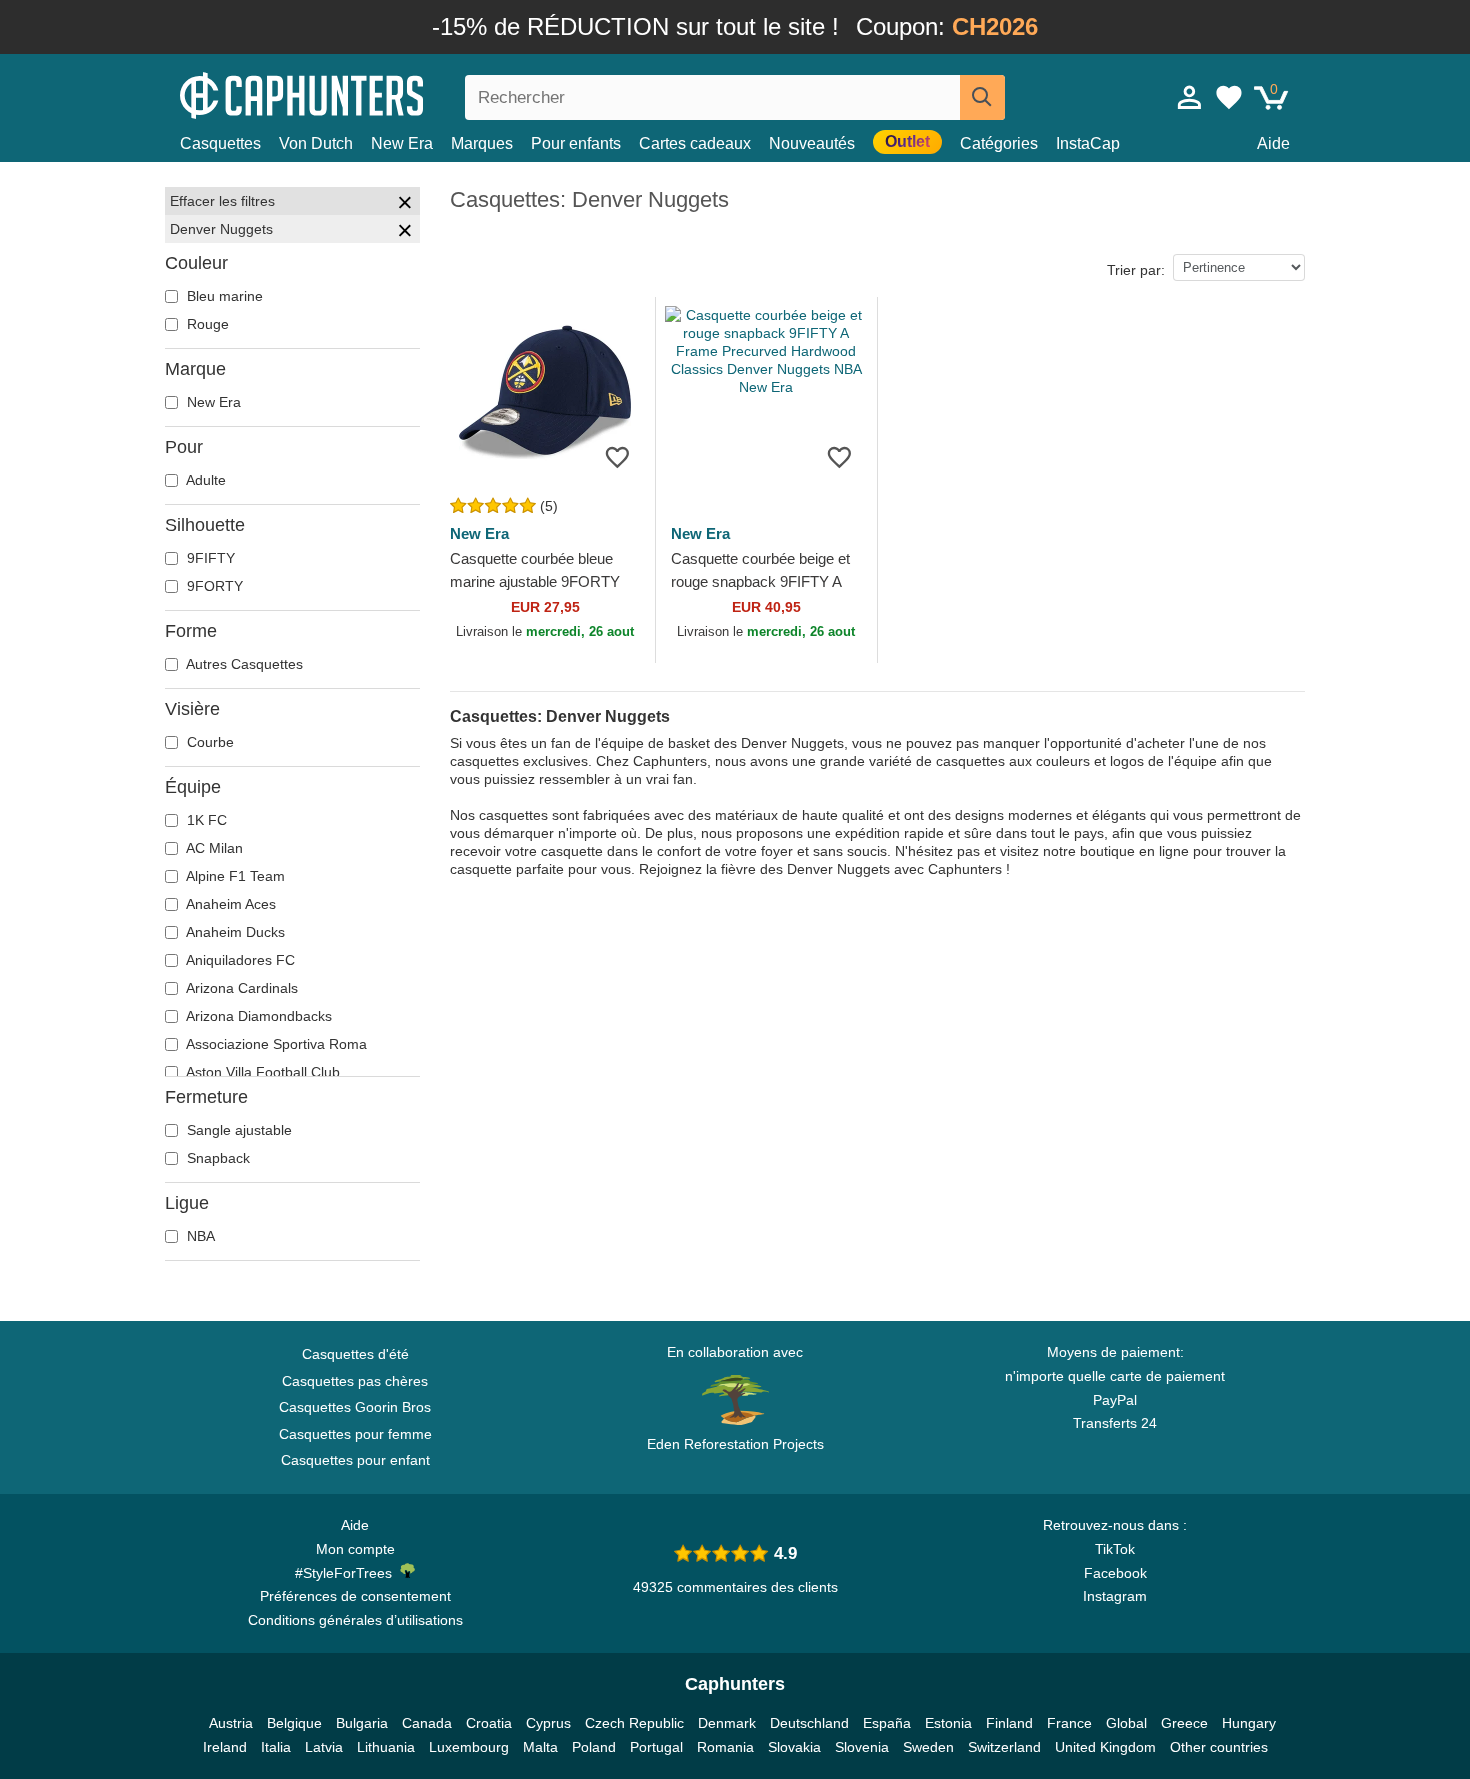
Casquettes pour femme (355, 1434)
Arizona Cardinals (240, 988)
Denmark (727, 1723)
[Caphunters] (355, 93)
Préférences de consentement (355, 1596)
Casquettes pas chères (355, 1381)
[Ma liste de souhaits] (1229, 97)
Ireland (225, 1747)
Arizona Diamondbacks (257, 1016)
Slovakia (794, 1747)
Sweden (928, 1747)
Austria (231, 1723)
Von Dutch (316, 143)
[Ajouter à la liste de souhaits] (617, 456)
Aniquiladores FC (239, 960)
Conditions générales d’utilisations (355, 1620)
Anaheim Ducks (234, 932)
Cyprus (548, 1723)
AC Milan (213, 848)
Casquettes (220, 143)
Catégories (999, 143)
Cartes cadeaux (695, 143)
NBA (199, 1236)
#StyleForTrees (347, 1573)
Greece (1184, 1723)
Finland (1009, 1723)
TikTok (1115, 1549)
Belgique (294, 1723)
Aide (1273, 143)
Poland (594, 1747)
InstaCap (1088, 143)
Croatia (489, 1723)
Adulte (204, 480)
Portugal (656, 1747)
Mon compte (355, 1549)
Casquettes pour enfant (355, 1460)
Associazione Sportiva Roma (275, 1044)
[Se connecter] (1190, 97)
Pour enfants (576, 143)
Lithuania (386, 1747)
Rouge (206, 324)
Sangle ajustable (237, 1130)
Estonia (948, 1723)
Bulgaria (362, 1723)
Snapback (216, 1158)
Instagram (1115, 1596)
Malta (540, 1747)
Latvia (324, 1747)
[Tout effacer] (405, 205)
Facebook (1115, 1573)
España (887, 1723)
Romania (725, 1747)
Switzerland (1004, 1747)
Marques (482, 143)
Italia (276, 1747)
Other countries (1219, 1747)
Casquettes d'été (355, 1354)
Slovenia (862, 1747)
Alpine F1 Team (234, 876)
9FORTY (213, 586)
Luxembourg (469, 1747)
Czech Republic (634, 1723)
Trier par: (1136, 270)
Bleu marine (223, 296)
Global (1126, 1723)
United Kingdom (1105, 1747)
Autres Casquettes (243, 664)
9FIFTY (209, 558)
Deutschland (809, 1723)
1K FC (205, 820)
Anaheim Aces (229, 904)
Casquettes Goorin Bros (355, 1407)
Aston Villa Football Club (261, 1072)
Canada (427, 1723)
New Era (402, 143)
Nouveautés (812, 143)
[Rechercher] (982, 97)
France (1069, 1723)
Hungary (1249, 1723)
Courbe (208, 742)
